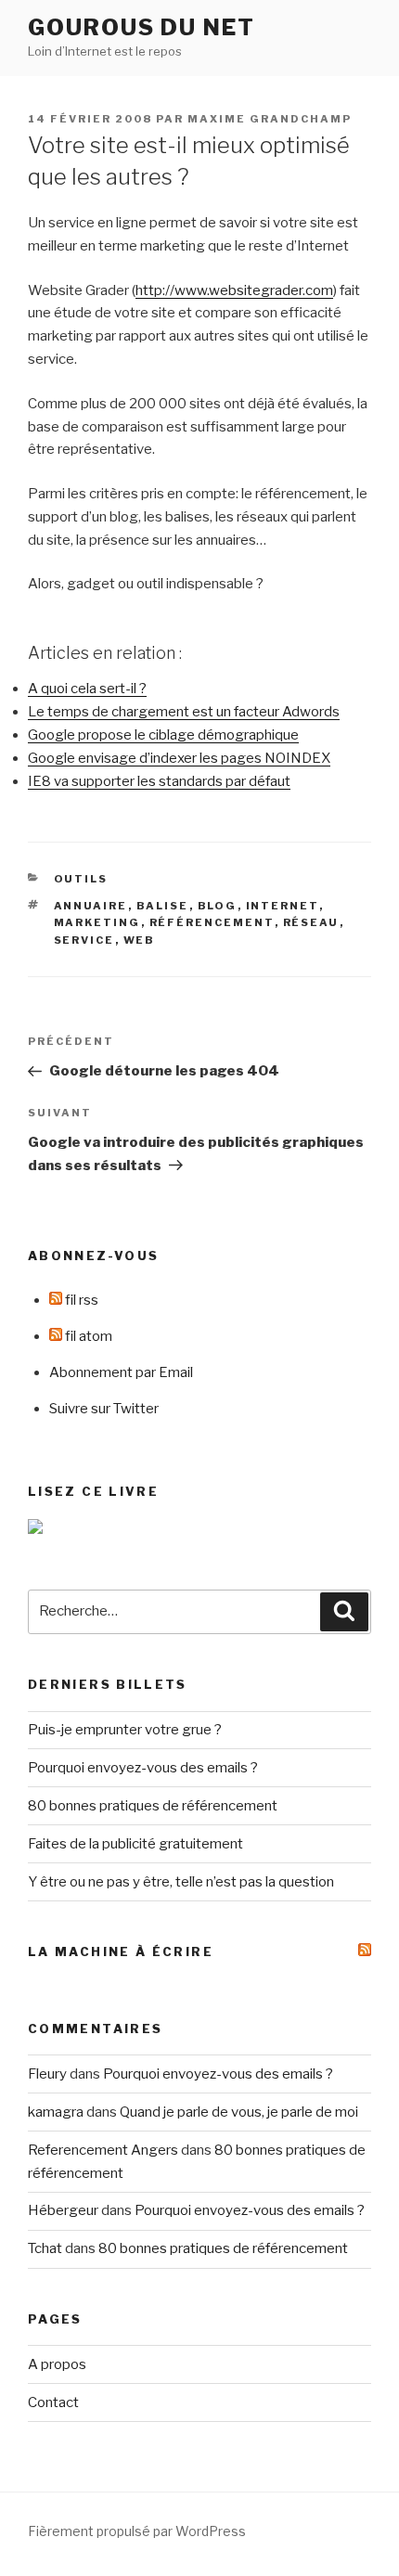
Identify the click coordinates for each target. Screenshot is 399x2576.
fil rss (80, 1300)
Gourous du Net (142, 27)
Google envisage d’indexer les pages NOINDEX (179, 758)
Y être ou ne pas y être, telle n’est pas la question (181, 1882)
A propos (57, 2364)
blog (218, 906)
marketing (97, 922)
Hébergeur (63, 2210)
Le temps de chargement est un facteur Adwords (184, 712)
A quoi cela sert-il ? (87, 689)
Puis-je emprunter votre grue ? (125, 1730)
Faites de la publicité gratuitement (135, 1844)
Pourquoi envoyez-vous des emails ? (143, 1768)
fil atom (87, 1336)
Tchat (45, 2248)
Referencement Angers (103, 2150)
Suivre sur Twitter (104, 1409)
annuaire (91, 906)
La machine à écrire (121, 1951)
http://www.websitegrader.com (234, 290)
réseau (311, 922)
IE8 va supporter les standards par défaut (159, 781)
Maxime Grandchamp (270, 119)
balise (163, 906)
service (84, 940)
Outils (81, 879)
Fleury (47, 2074)
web (140, 940)
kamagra (56, 2112)
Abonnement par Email (121, 1372)
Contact (53, 2402)
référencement (212, 922)
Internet (283, 906)
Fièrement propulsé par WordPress (137, 2531)
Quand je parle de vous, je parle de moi (239, 2112)
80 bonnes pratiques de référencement (153, 1806)
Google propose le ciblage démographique (163, 735)
